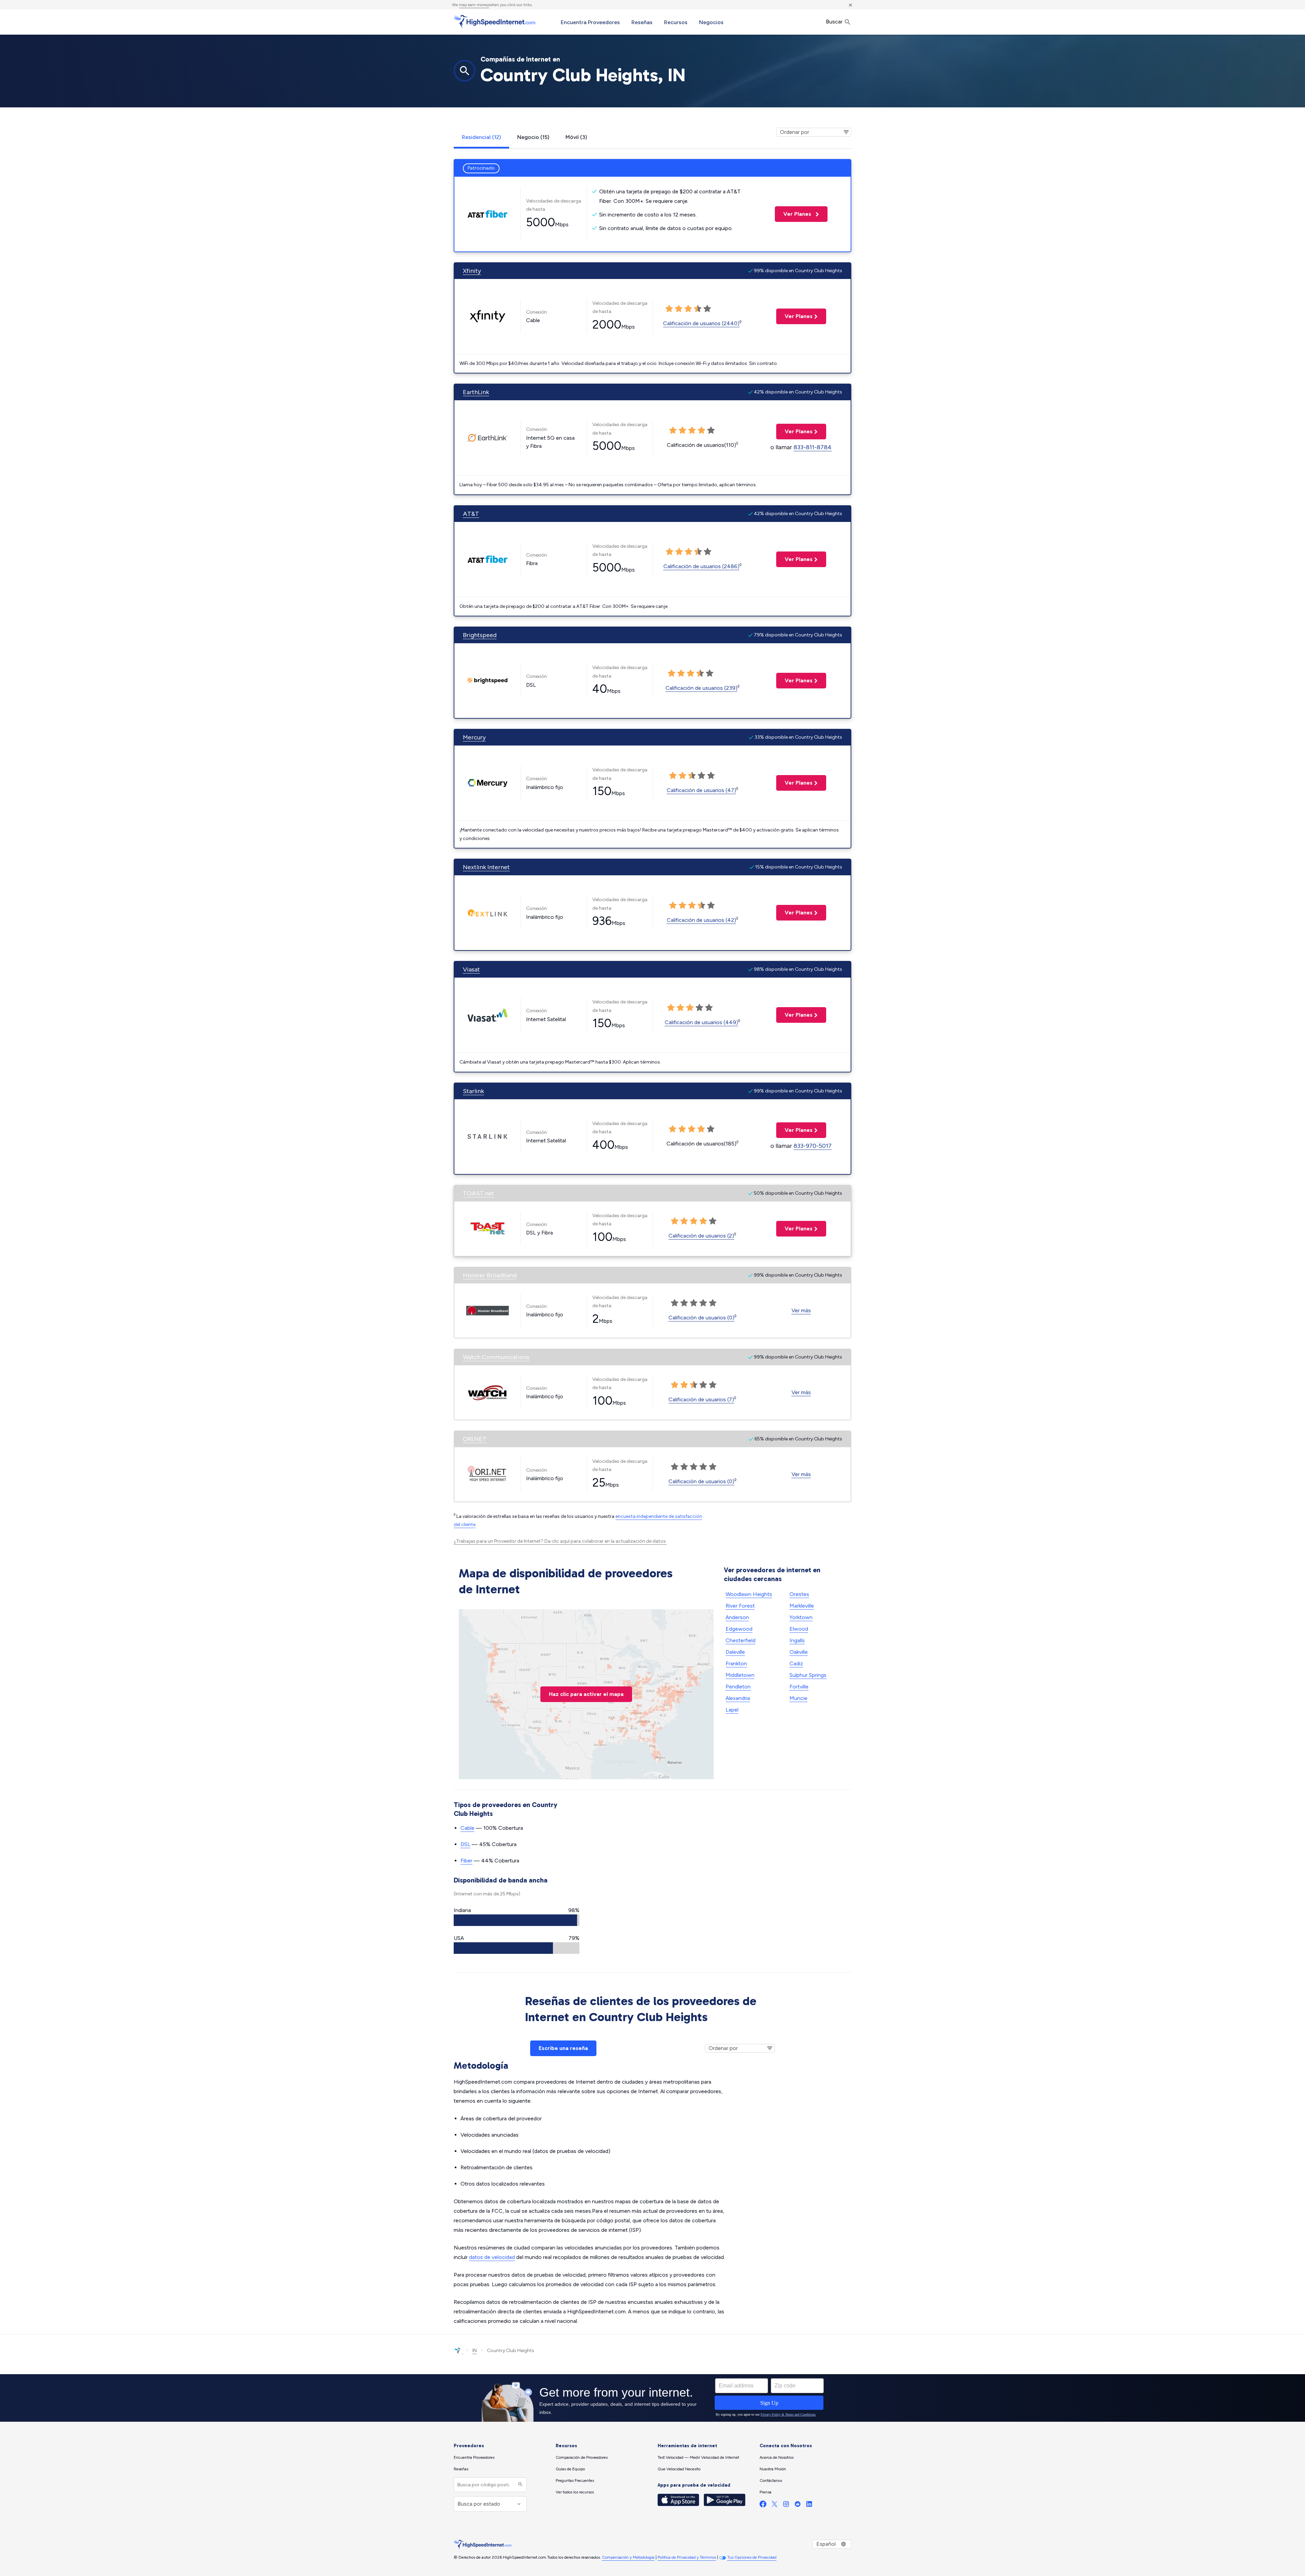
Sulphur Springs (808, 1675)
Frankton (736, 1663)
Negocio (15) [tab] (533, 137)
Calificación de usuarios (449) (701, 1022)
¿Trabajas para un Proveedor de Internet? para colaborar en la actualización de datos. (560, 1541)
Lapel (732, 1710)
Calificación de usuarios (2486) (701, 566)
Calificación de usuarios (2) (701, 1236)
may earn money (474, 5)
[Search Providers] (519, 2485)
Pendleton (738, 1687)
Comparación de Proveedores (582, 2457)
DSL (465, 1844)
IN (475, 2351)
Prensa (765, 2492)
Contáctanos (771, 2481)
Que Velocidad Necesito (679, 2469)
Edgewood (739, 1629)
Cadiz (796, 1663)
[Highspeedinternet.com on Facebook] (763, 2505)
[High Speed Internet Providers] (494, 21)
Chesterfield (741, 1640)
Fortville (799, 1687)
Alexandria (738, 1698)
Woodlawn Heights (749, 1594)
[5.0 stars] (707, 309)
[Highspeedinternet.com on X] (775, 2505)
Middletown (740, 1675)
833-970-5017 (813, 1146)
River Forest (740, 1606)
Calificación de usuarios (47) (701, 790)
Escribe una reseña (563, 2048)
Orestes (799, 1594)
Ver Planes (794, 214)
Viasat (471, 969)
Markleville (802, 1606)
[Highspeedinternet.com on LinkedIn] (809, 2505)
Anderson (737, 1617)
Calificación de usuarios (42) (701, 920)
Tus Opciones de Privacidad (752, 2557)
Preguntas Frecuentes (575, 2481)
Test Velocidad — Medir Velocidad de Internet (698, 2457)
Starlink (473, 1091)
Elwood (799, 1629)
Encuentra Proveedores (590, 22)
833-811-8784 (813, 447)
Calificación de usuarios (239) (701, 688)
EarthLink (476, 392)
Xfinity (472, 271)
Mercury (474, 737)
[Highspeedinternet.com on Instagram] (786, 2505)
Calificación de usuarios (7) (701, 1399)
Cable (467, 1828)
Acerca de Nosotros (777, 2457)
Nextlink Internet (486, 867)
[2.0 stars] (679, 309)
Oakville (799, 1652)
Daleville (735, 1652)
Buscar (835, 22)
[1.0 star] (669, 309)
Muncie (798, 1698)
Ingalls (797, 1640)
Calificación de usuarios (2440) (701, 323)
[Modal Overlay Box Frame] (652, 2398)
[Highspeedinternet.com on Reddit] (798, 2505)
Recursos (676, 22)
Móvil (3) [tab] (576, 137)
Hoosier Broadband (490, 1275)
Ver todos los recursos (575, 2492)
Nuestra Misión (773, 2469)
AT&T (471, 514)
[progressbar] (517, 1920)
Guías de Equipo (570, 2469)
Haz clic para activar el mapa (586, 1694)
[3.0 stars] (688, 309)
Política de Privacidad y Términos (687, 2557)
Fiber (466, 1861)
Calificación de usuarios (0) (701, 1318)
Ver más (801, 1310)
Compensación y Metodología (628, 2557)
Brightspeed (480, 635)
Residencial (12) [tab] (481, 137)
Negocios (711, 22)
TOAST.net (478, 1193)
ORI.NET (475, 1439)
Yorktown (801, 1617)
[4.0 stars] (698, 309)
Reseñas (642, 22)
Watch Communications (496, 1357)
